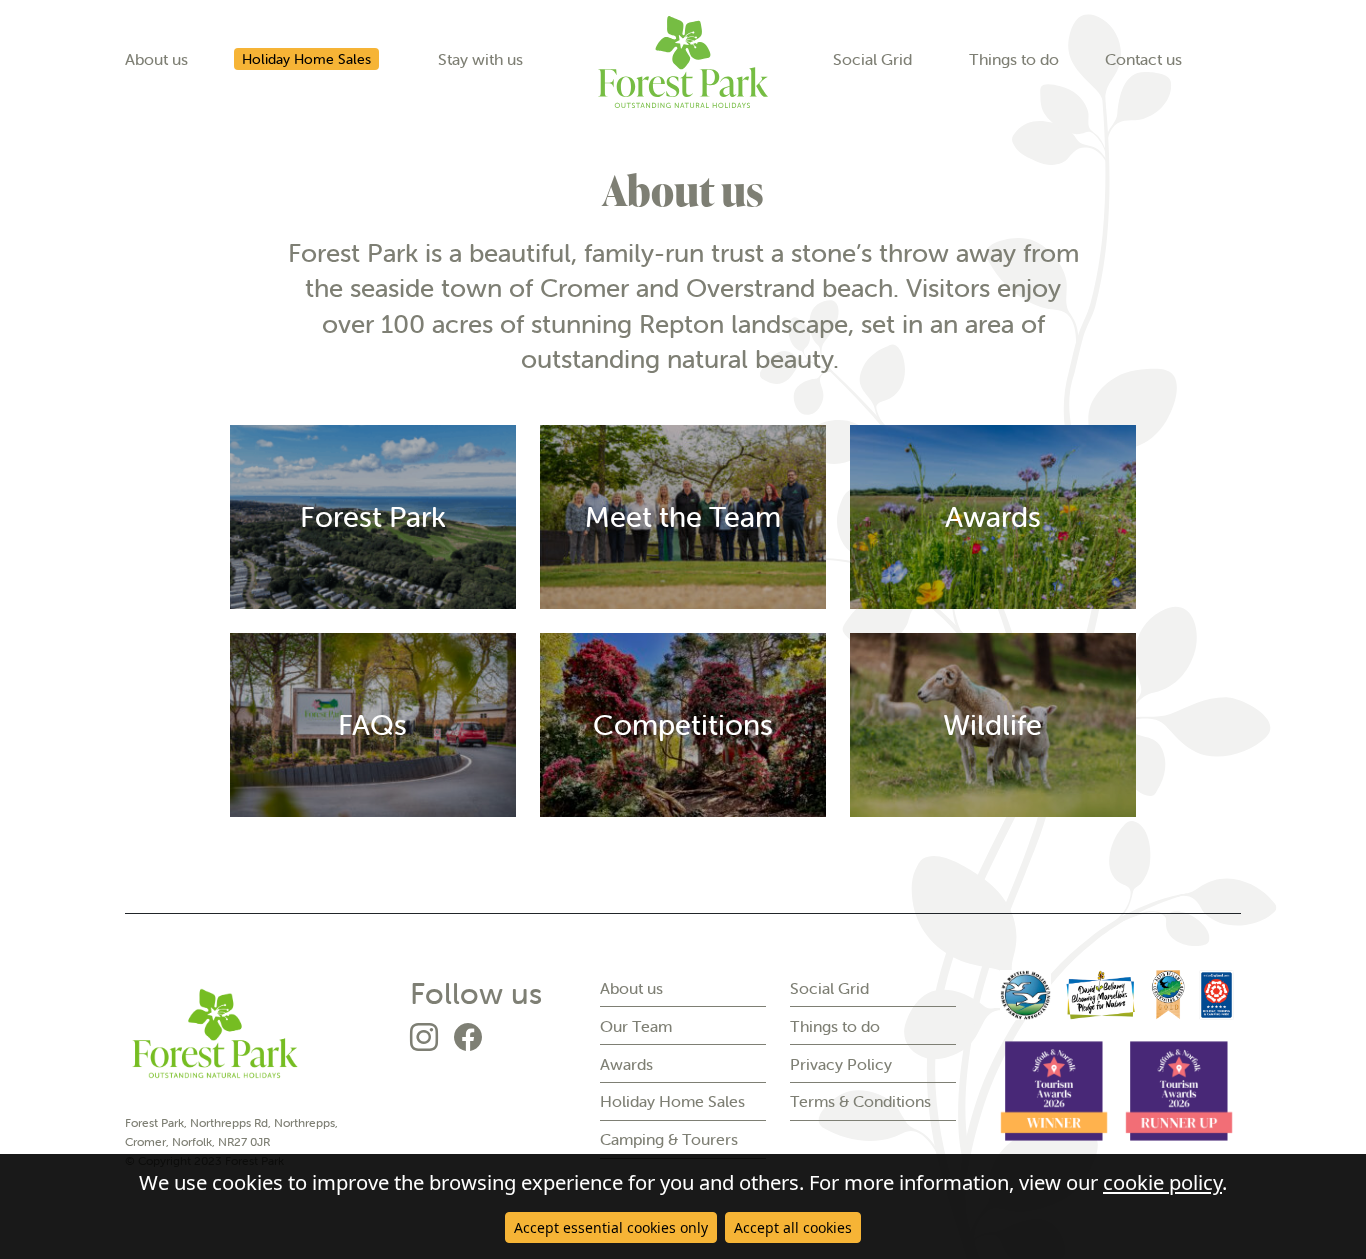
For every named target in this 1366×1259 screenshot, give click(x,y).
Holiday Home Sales (306, 59)
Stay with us (480, 59)
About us (156, 59)
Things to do (1014, 59)
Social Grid (872, 59)
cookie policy (1162, 1182)
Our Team (636, 1026)
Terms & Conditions (860, 1101)
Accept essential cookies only (611, 1227)
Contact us (1143, 59)
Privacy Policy (841, 1064)
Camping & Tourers (669, 1139)
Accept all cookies (793, 1227)
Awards (626, 1064)
